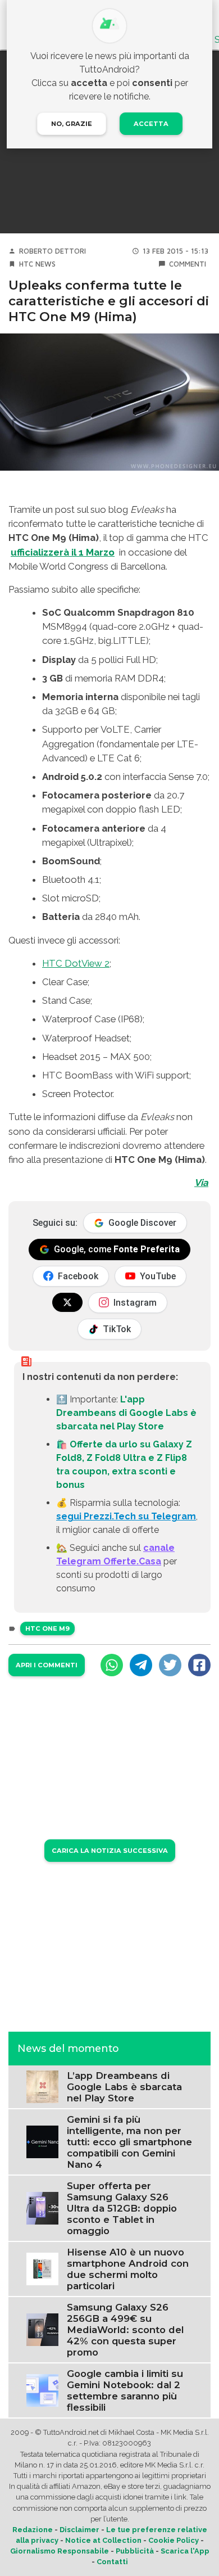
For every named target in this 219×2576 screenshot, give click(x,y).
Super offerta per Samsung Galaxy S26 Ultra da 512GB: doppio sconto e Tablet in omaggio (122, 2208)
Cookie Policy (174, 2540)
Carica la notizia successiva (110, 1851)
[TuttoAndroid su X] (67, 1302)
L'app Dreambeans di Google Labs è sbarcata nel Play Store (126, 1413)
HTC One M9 (47, 1628)
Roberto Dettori (53, 251)
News (45, 264)
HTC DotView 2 (76, 963)
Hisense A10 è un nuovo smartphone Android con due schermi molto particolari (128, 2269)
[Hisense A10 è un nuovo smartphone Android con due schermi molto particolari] (42, 2268)
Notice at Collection (103, 2540)
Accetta (151, 124)
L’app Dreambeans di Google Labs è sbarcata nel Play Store (124, 2087)
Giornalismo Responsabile (60, 2551)
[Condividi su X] (170, 1665)
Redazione (33, 2530)
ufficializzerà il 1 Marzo (63, 552)
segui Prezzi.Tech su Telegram (126, 1516)
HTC (26, 264)
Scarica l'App (185, 2551)
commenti (188, 264)
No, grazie (72, 124)
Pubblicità (135, 2551)
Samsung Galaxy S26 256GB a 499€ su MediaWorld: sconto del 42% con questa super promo (125, 2330)
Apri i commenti (47, 1665)
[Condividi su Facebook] (199, 1665)
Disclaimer (79, 2530)
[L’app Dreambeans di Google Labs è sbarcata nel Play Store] (42, 2086)
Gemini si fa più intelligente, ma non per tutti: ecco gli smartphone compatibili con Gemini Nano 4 (129, 2142)
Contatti (112, 2562)
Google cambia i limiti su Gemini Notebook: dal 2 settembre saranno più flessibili (125, 2390)
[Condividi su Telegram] (141, 1665)
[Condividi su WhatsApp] (112, 1665)
